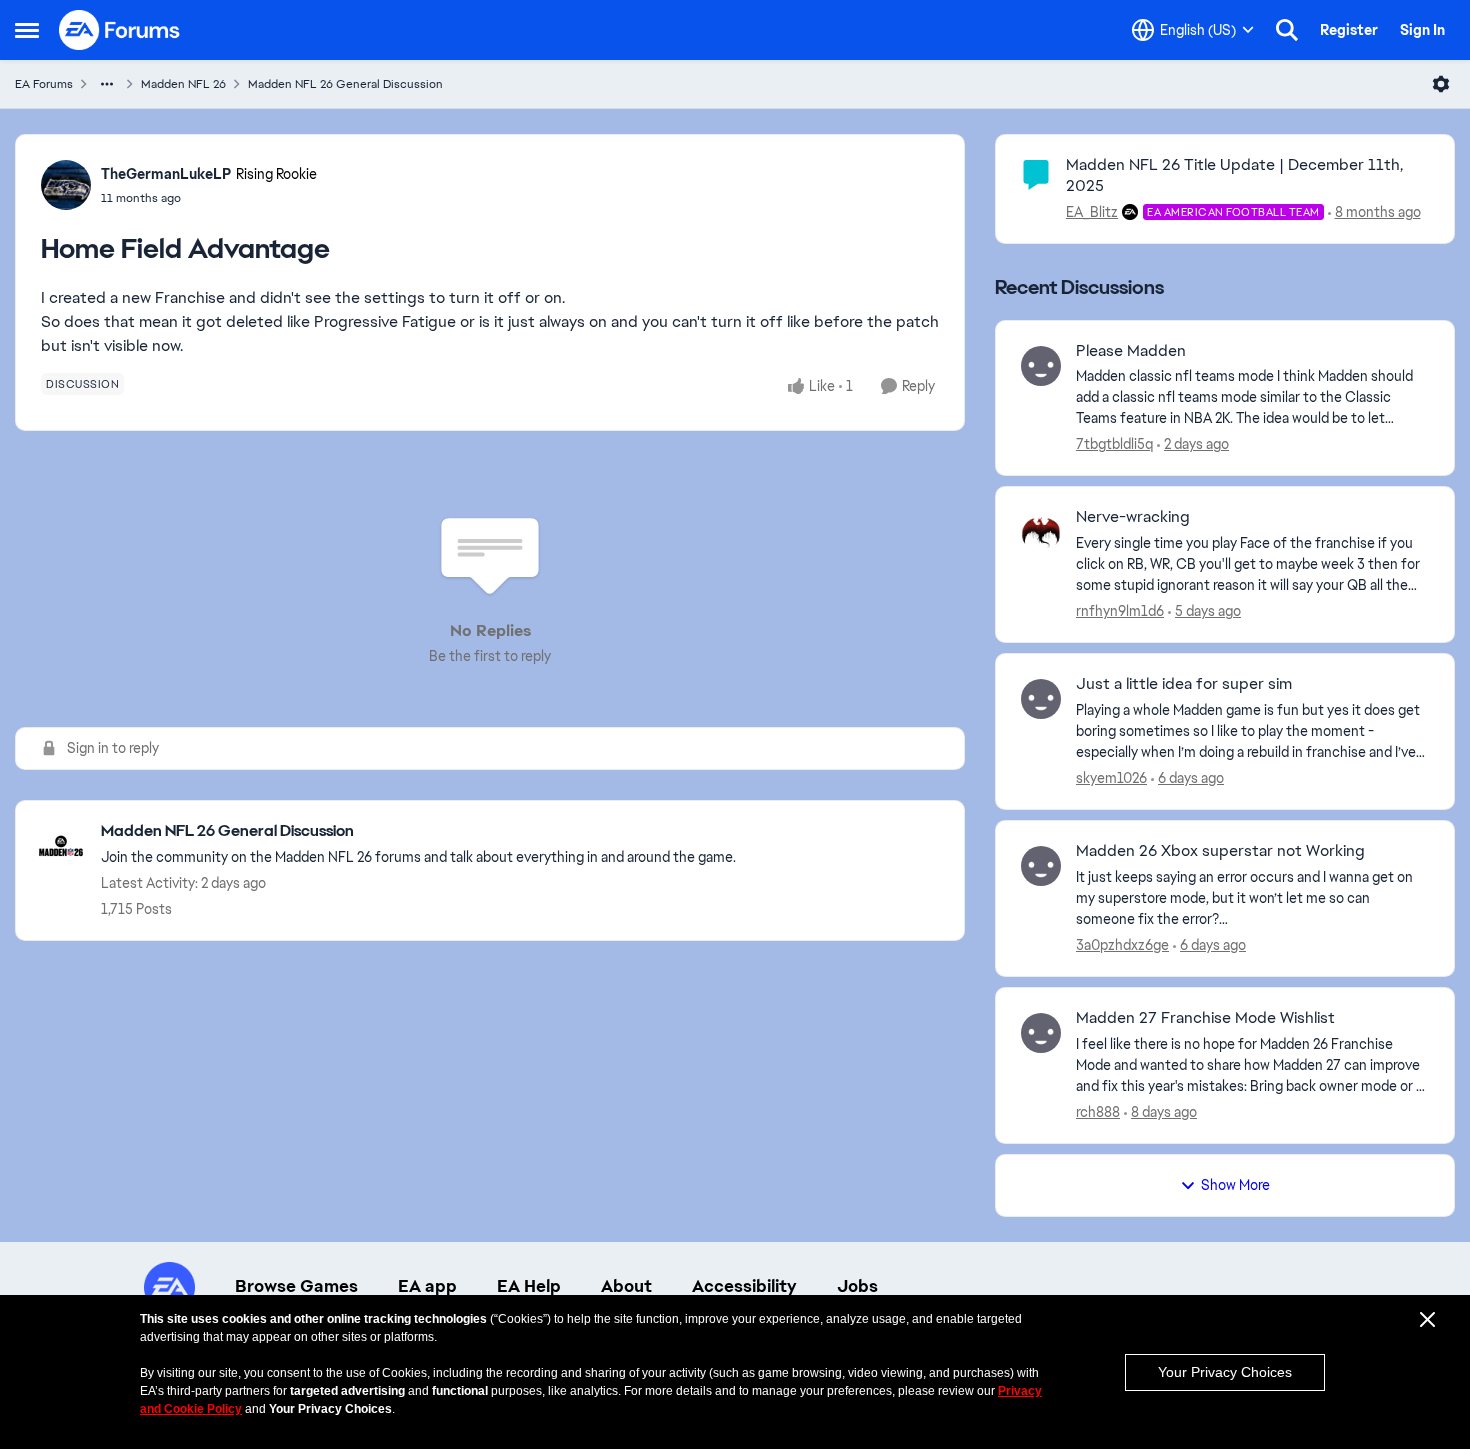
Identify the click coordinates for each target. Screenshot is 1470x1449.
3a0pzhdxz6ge (1122, 945)
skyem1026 (1111, 778)
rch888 (1098, 1112)
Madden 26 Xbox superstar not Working (1220, 851)
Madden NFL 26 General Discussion (345, 84)
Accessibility (744, 1286)
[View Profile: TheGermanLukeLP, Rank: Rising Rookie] (66, 185)
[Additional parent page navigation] (107, 84)
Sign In (1422, 30)
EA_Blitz (1092, 212)
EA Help (529, 1286)
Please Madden (1131, 351)
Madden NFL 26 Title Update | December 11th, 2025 (1234, 175)
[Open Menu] (1441, 84)
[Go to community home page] (120, 30)
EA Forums (44, 84)
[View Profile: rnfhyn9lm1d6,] (1041, 532)
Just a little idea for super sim (1184, 684)
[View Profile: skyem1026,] (1041, 699)
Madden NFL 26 (183, 84)
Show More (1235, 1185)
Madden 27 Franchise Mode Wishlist (1205, 1018)
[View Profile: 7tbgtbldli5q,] (1041, 366)
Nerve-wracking (1133, 517)
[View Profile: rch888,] (1041, 1033)
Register (1349, 30)
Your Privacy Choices (1225, 1372)
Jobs (857, 1286)
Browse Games (296, 1286)
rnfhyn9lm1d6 (1120, 611)
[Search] (1287, 30)
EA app (427, 1286)
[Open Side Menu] (27, 30)
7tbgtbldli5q (1114, 444)
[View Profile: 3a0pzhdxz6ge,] (1041, 866)
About (626, 1286)
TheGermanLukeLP (166, 174)
